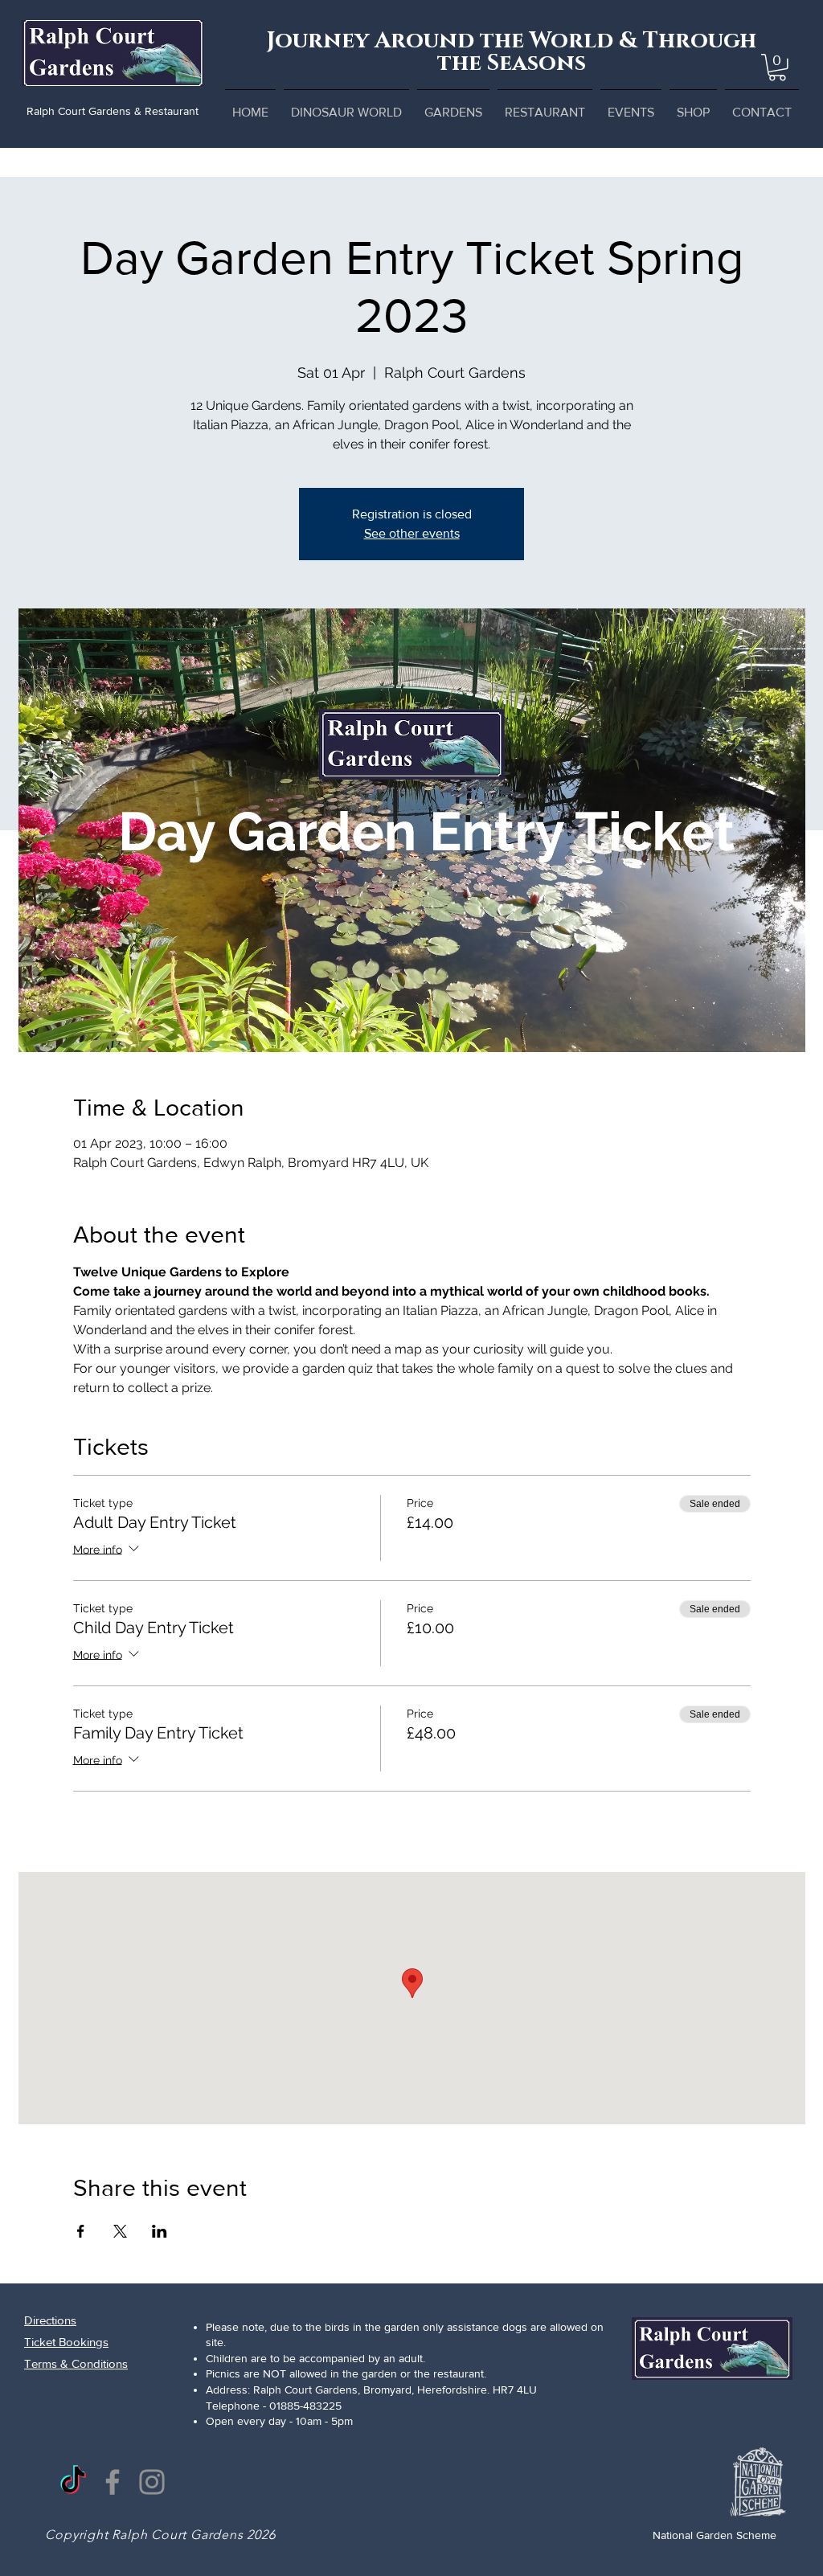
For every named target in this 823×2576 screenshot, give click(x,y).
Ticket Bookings (66, 2342)
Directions (50, 2320)
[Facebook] (113, 2482)
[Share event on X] (120, 2231)
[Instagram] (152, 2482)
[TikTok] (73, 2482)
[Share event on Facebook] (81, 2231)
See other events (412, 533)
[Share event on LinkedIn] (160, 2231)
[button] (777, 68)
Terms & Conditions (76, 2363)
